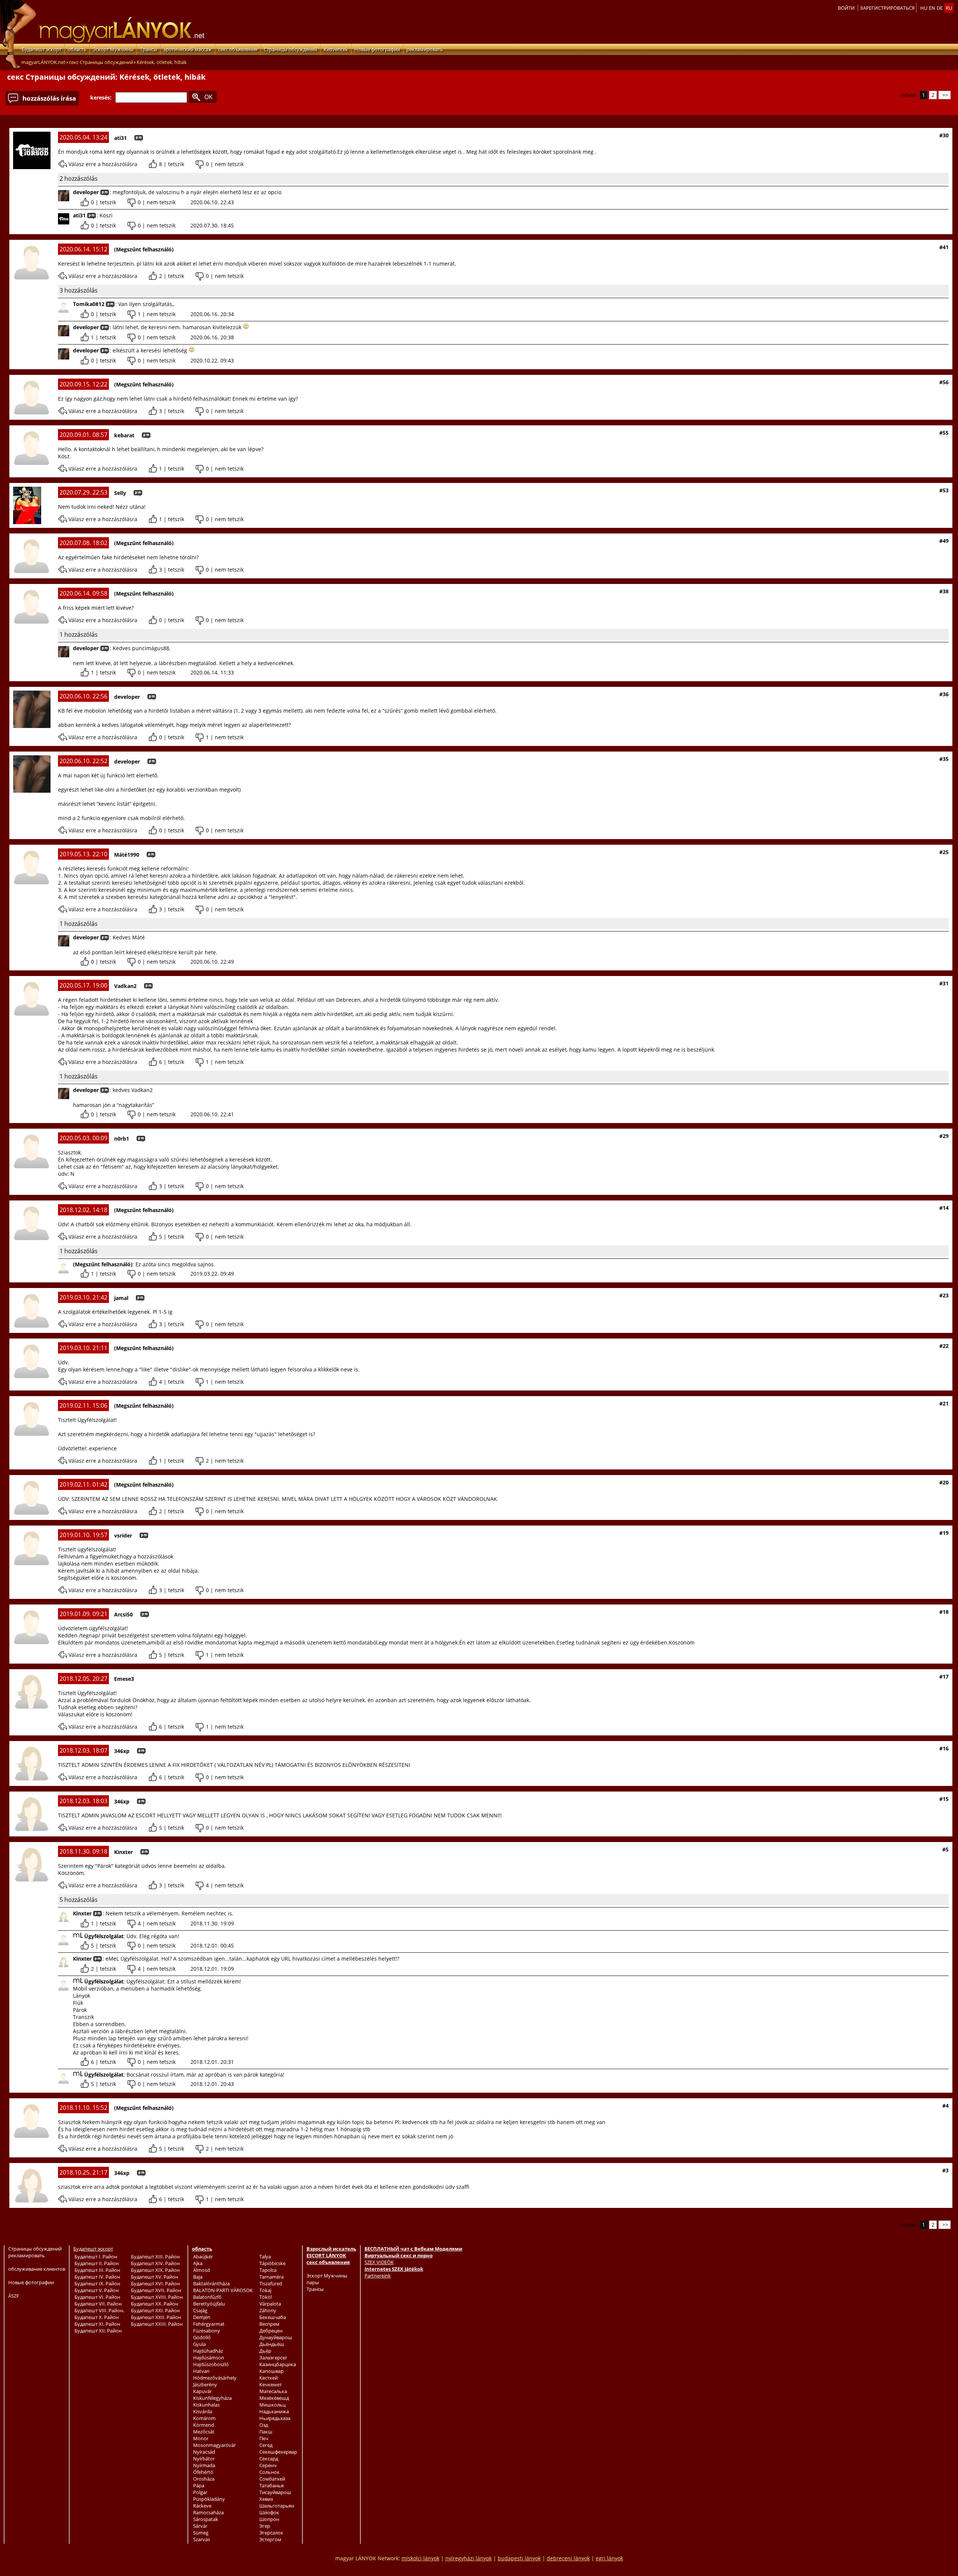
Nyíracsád (204, 2452)
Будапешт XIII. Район (155, 2257)
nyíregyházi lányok (469, 2558)
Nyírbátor (204, 2459)
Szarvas (202, 2539)
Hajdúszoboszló (211, 2364)
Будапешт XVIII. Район (157, 2297)
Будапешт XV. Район (155, 2277)
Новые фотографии (377, 49)
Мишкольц (272, 2405)
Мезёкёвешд (274, 2398)
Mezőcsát (204, 2432)
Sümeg (201, 2533)
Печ (264, 2438)
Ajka (198, 2263)
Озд (264, 2425)
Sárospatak (206, 2519)
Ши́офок (269, 2512)
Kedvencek (336, 49)
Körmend (204, 2425)
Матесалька (273, 2391)
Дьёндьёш (272, 2344)
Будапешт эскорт (42, 49)
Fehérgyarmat (209, 2324)
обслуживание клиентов (37, 2269)
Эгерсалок (271, 2533)
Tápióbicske (272, 2263)
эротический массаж (188, 49)
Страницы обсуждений (291, 49)
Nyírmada (204, 2465)
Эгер (265, 2526)
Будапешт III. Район (97, 2270)
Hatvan (201, 2371)
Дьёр (265, 2351)
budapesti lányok (519, 2558)
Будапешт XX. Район (155, 2304)
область (77, 49)
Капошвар (271, 2371)
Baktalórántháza (211, 2283)
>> (945, 95)
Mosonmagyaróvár (214, 2445)
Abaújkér (203, 2257)
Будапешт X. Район (97, 2317)
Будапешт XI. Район (97, 2324)
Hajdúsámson (209, 2358)
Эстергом (270, 2539)
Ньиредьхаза (275, 2418)
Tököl (266, 2297)
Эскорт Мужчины (113, 49)
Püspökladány (209, 2499)
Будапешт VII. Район (98, 2304)
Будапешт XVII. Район (156, 2290)
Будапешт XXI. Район (155, 2310)
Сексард (269, 2459)
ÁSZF (14, 2296)
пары (313, 2282)
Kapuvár (202, 2391)
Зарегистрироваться (887, 8)
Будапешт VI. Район (97, 2297)
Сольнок (269, 2472)
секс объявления (238, 49)
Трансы (149, 49)
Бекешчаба (273, 2317)
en (932, 8)
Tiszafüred (271, 2283)
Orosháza (204, 2479)
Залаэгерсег (273, 2358)
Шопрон (269, 2519)
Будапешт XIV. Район (155, 2263)
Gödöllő (202, 2337)
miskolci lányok (420, 2558)
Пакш (266, 2432)
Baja (198, 2277)
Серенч (268, 2465)
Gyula (199, 2344)
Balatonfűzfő (207, 2297)
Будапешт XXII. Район (156, 2317)
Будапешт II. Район (97, 2263)
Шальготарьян (277, 2506)
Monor (201, 2438)
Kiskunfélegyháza (212, 2398)
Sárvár (200, 2526)
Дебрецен (271, 2331)
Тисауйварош (275, 2492)
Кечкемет (271, 2384)
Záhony (268, 2310)
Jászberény (205, 2384)
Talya (265, 2257)
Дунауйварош (276, 2337)
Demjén (202, 2317)
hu (924, 8)
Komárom (204, 2418)
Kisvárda (203, 2411)
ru (949, 8)
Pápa (199, 2485)
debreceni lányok (568, 2558)
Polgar (200, 2492)
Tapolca (268, 2270)
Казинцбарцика (278, 2364)
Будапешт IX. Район (97, 2283)
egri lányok (609, 2558)
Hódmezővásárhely (215, 2378)
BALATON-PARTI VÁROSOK (223, 2290)
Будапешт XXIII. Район (157, 2324)
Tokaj (265, 2290)
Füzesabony (207, 2331)
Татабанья (271, 2485)
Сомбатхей (272, 2479)
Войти (846, 8)
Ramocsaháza (208, 2512)
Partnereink (378, 2276)
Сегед (266, 2445)
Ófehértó (203, 2472)
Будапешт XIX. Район (155, 2270)
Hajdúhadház (208, 2351)
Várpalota (270, 2304)
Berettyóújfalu (209, 2304)
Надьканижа (274, 2411)
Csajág (200, 2310)
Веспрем (269, 2324)
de (940, 8)
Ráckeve (202, 2506)
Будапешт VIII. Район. (99, 2310)
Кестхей (269, 2378)
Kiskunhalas (206, 2405)
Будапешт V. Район (97, 2290)
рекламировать (425, 49)
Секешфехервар (278, 2452)
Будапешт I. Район (96, 2257)
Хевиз (266, 2499)
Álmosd (202, 2270)
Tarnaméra (271, 2277)
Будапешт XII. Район (98, 2331)
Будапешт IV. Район (97, 2277)
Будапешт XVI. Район (155, 2283)
